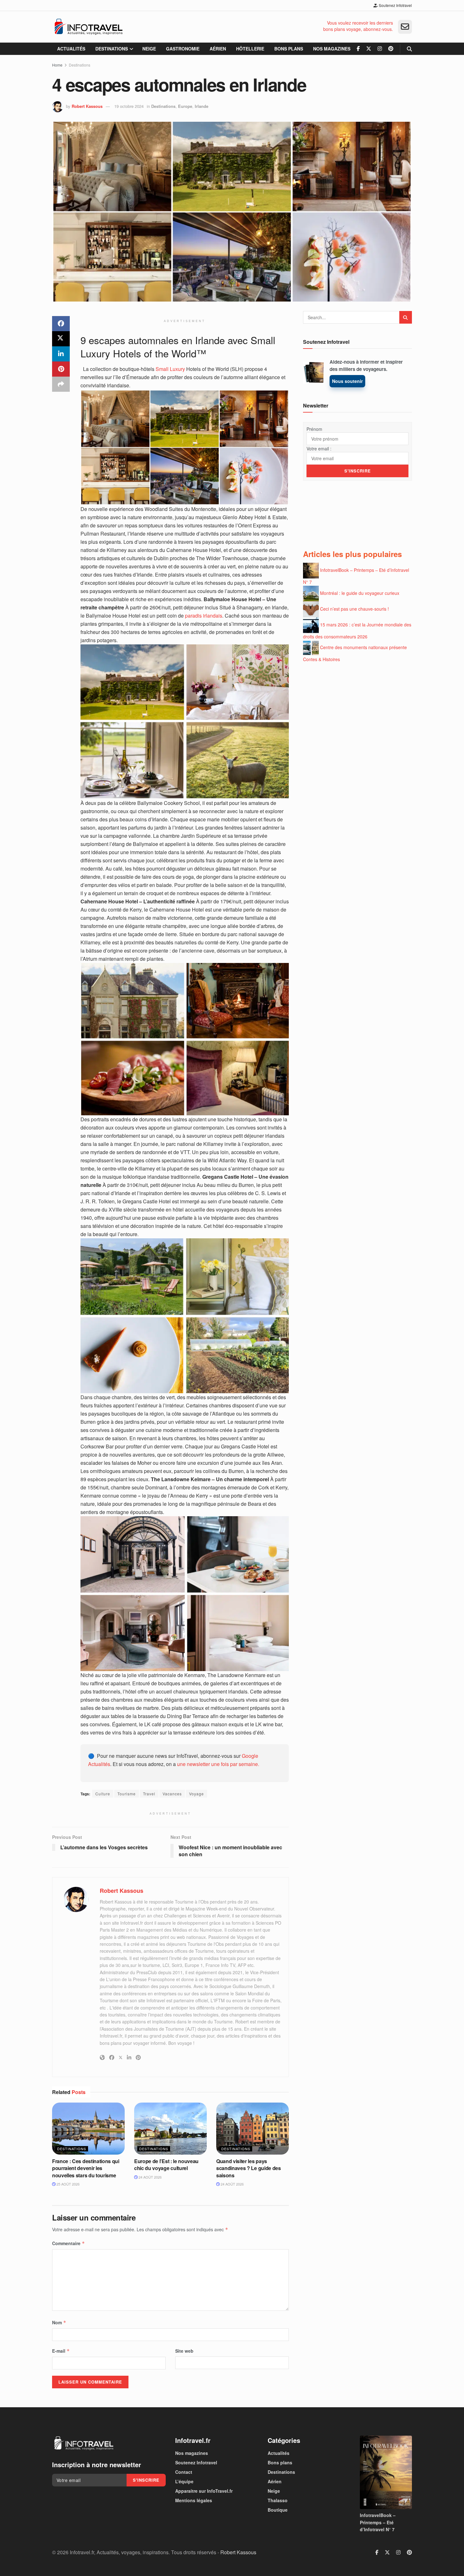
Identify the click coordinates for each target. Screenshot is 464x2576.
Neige (149, 49)
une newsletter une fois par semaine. (218, 1764)
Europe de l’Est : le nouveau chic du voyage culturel (166, 2165)
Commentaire (68, 2243)
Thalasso (278, 2500)
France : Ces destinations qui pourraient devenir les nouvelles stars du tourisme (86, 2168)
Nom (59, 2322)
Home (57, 65)
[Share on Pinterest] (61, 369)
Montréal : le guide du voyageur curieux (360, 593)
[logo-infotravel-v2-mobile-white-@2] (84, 2443)
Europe (185, 106)
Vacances (172, 1794)
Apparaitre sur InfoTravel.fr (204, 2491)
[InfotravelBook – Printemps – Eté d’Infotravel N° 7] (386, 2472)
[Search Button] (409, 49)
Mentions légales (194, 2500)
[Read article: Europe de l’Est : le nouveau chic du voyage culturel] (170, 2128)
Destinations (112, 49)
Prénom (314, 429)
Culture (103, 1794)
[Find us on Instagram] (380, 49)
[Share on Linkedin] (61, 354)
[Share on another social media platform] (61, 384)
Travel (149, 1794)
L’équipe (184, 2481)
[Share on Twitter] (61, 339)
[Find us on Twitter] (369, 49)
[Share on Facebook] (61, 324)
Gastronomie (183, 49)
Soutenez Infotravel (395, 5)
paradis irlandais (204, 616)
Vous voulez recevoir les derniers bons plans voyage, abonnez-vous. (358, 26)
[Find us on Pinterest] (391, 49)
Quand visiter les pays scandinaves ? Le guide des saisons (249, 2168)
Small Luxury (170, 369)
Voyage (196, 1794)
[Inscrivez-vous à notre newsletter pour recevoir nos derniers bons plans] (405, 27)
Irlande (202, 106)
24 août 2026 (150, 2177)
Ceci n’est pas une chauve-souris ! (354, 608)
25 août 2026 (68, 2184)
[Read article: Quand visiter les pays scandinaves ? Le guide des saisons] (253, 2128)
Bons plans (289, 49)
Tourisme (127, 1794)
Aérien (218, 49)
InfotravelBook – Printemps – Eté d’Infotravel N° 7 (378, 2523)
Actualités (71, 49)
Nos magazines (332, 49)
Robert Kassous (87, 106)
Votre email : (319, 449)
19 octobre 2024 (129, 106)
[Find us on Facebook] (358, 49)
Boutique (278, 2510)
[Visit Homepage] (88, 27)
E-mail (61, 2351)
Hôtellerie (250, 49)
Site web (184, 2351)
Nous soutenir (347, 381)
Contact (184, 2472)
